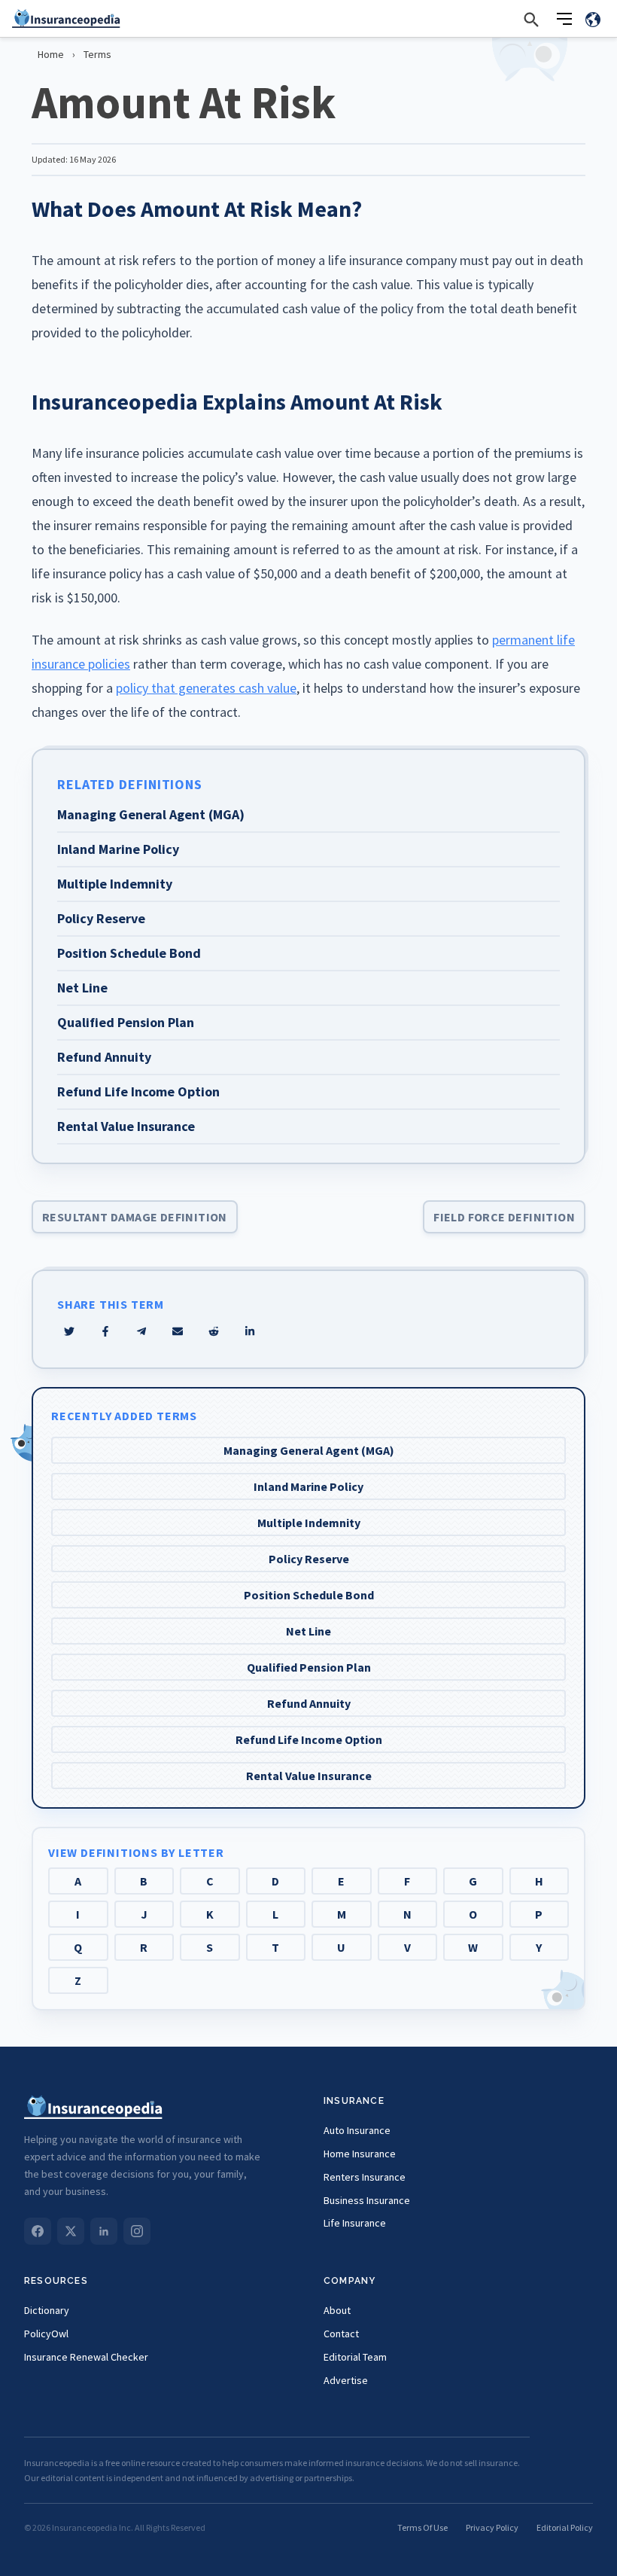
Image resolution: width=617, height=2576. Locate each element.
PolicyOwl (46, 2334)
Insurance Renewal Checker (86, 2357)
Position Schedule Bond (309, 1595)
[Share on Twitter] (69, 1331)
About (337, 2310)
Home (51, 54)
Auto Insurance (357, 2130)
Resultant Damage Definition (135, 1217)
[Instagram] (137, 2231)
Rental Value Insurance (309, 1776)
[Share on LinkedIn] (250, 1331)
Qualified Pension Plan (309, 1667)
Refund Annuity (309, 1703)
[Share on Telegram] (141, 1331)
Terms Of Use (422, 2527)
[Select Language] (593, 19)
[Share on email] (214, 1331)
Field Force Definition (504, 1217)
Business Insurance (367, 2200)
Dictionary (47, 2310)
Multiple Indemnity (309, 1523)
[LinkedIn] (104, 2231)
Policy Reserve (309, 1559)
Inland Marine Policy (308, 1486)
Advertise (346, 2380)
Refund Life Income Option (309, 1739)
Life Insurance (355, 2223)
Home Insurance (360, 2154)
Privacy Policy (492, 2527)
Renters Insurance (365, 2177)
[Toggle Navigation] (564, 19)
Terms (97, 54)
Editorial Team (355, 2357)
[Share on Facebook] (105, 1331)
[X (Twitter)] (71, 2231)
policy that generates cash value (206, 688)
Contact (341, 2334)
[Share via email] (178, 1331)
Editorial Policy (565, 2527)
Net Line (308, 1631)
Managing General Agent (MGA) (309, 1450)
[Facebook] (38, 2231)
